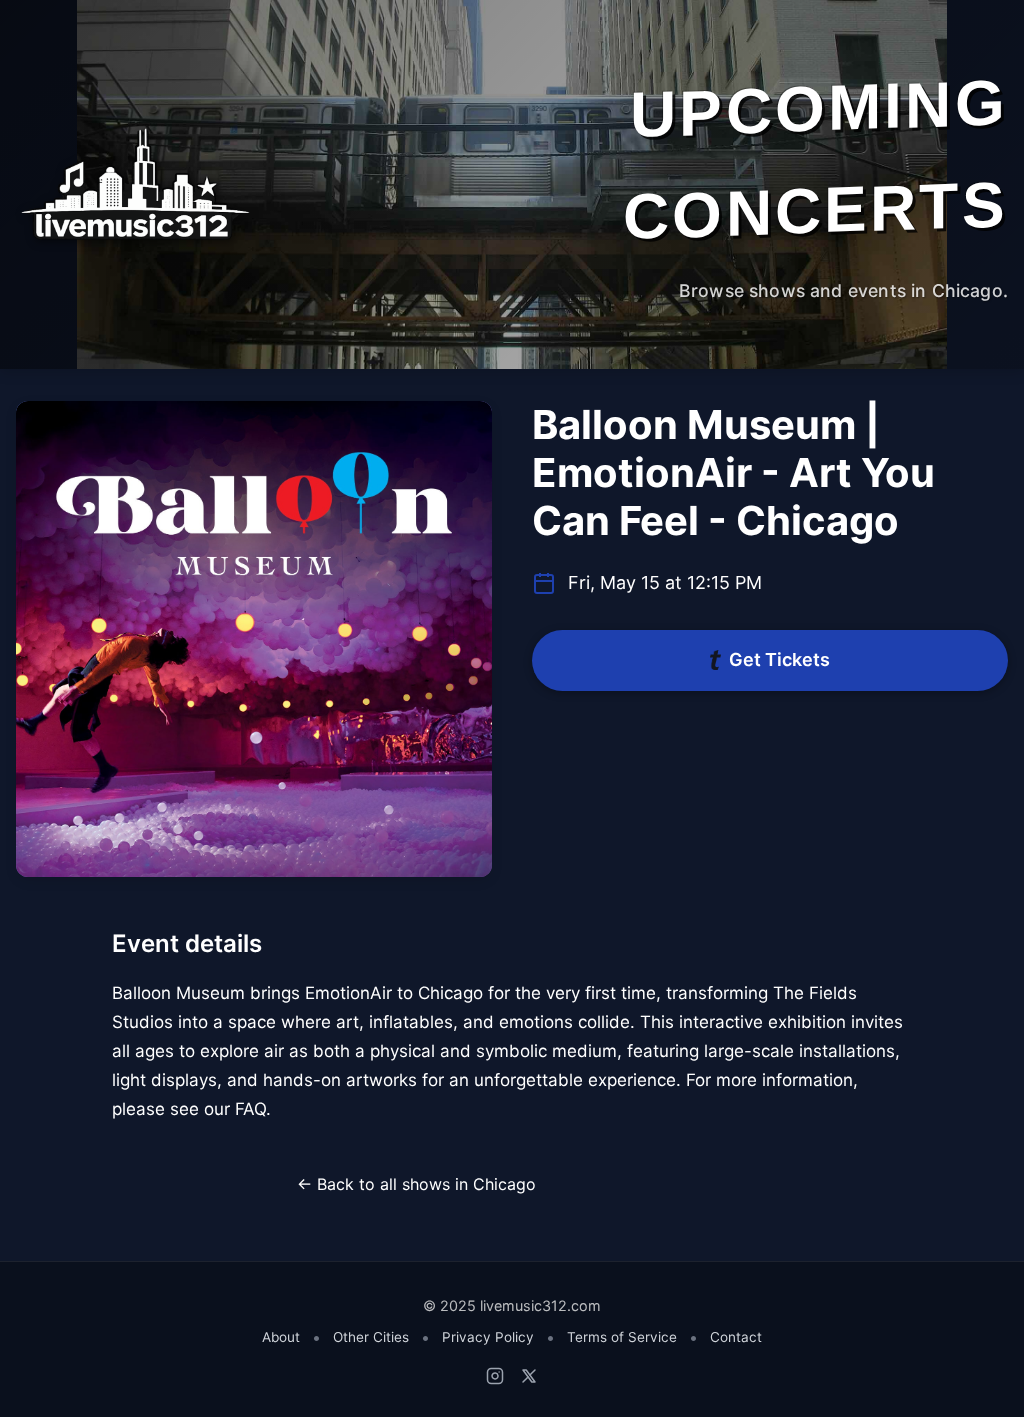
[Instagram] (495, 1376)
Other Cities (371, 1337)
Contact (736, 1337)
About (281, 1337)
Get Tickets (779, 659)
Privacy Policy (488, 1337)
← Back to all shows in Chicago (416, 1184)
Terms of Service (622, 1337)
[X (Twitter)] (529, 1376)
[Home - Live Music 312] (133, 184)
